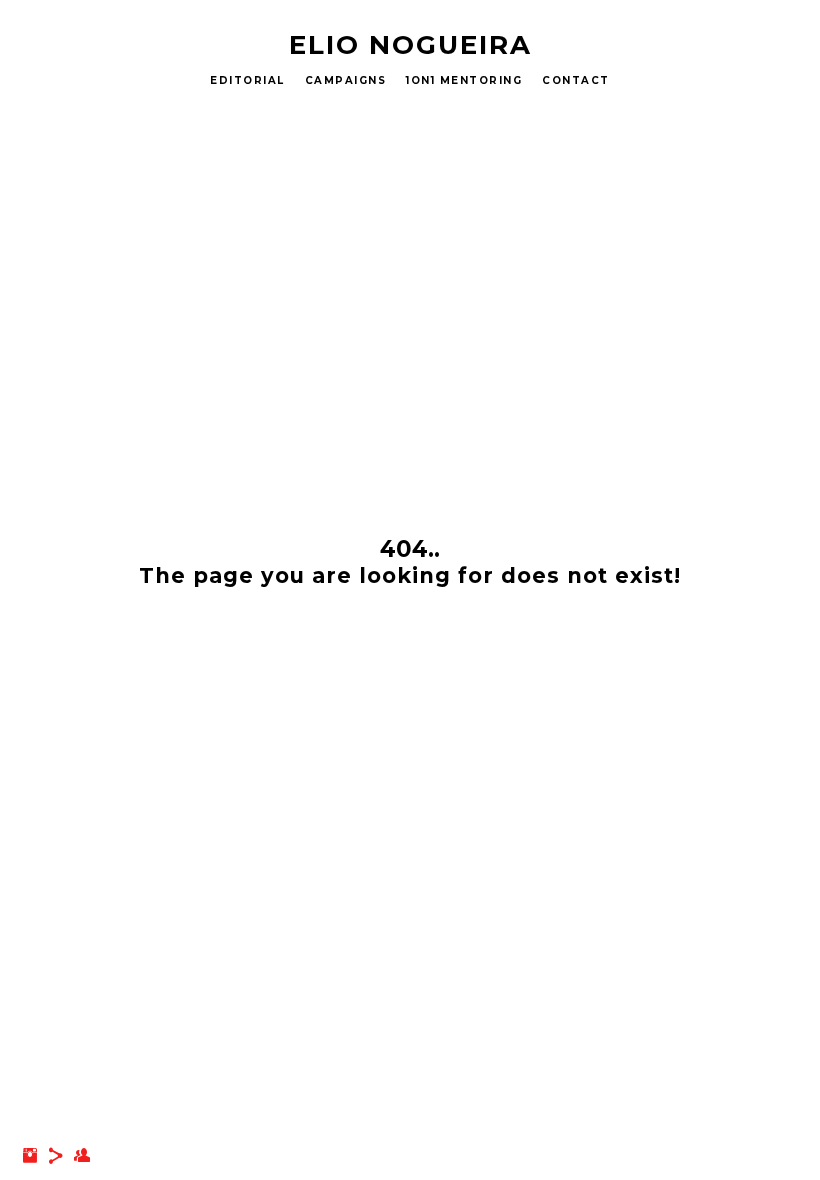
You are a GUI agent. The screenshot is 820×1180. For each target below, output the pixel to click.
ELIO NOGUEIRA (410, 45)
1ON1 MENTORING (464, 80)
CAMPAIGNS (346, 80)
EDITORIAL (247, 80)
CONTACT (576, 80)
